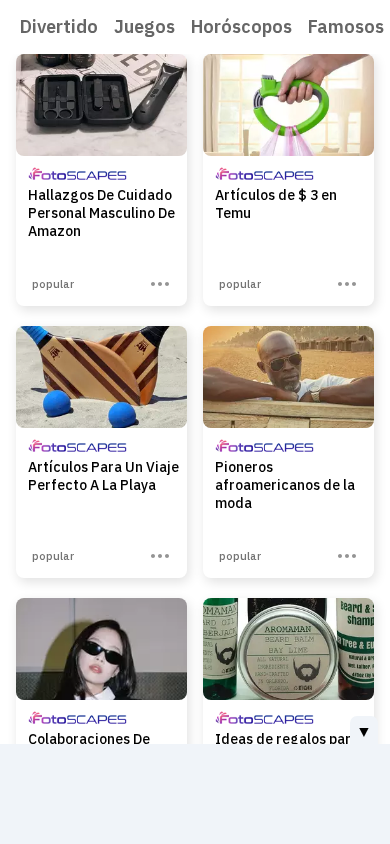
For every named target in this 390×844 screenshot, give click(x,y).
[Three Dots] (160, 284)
